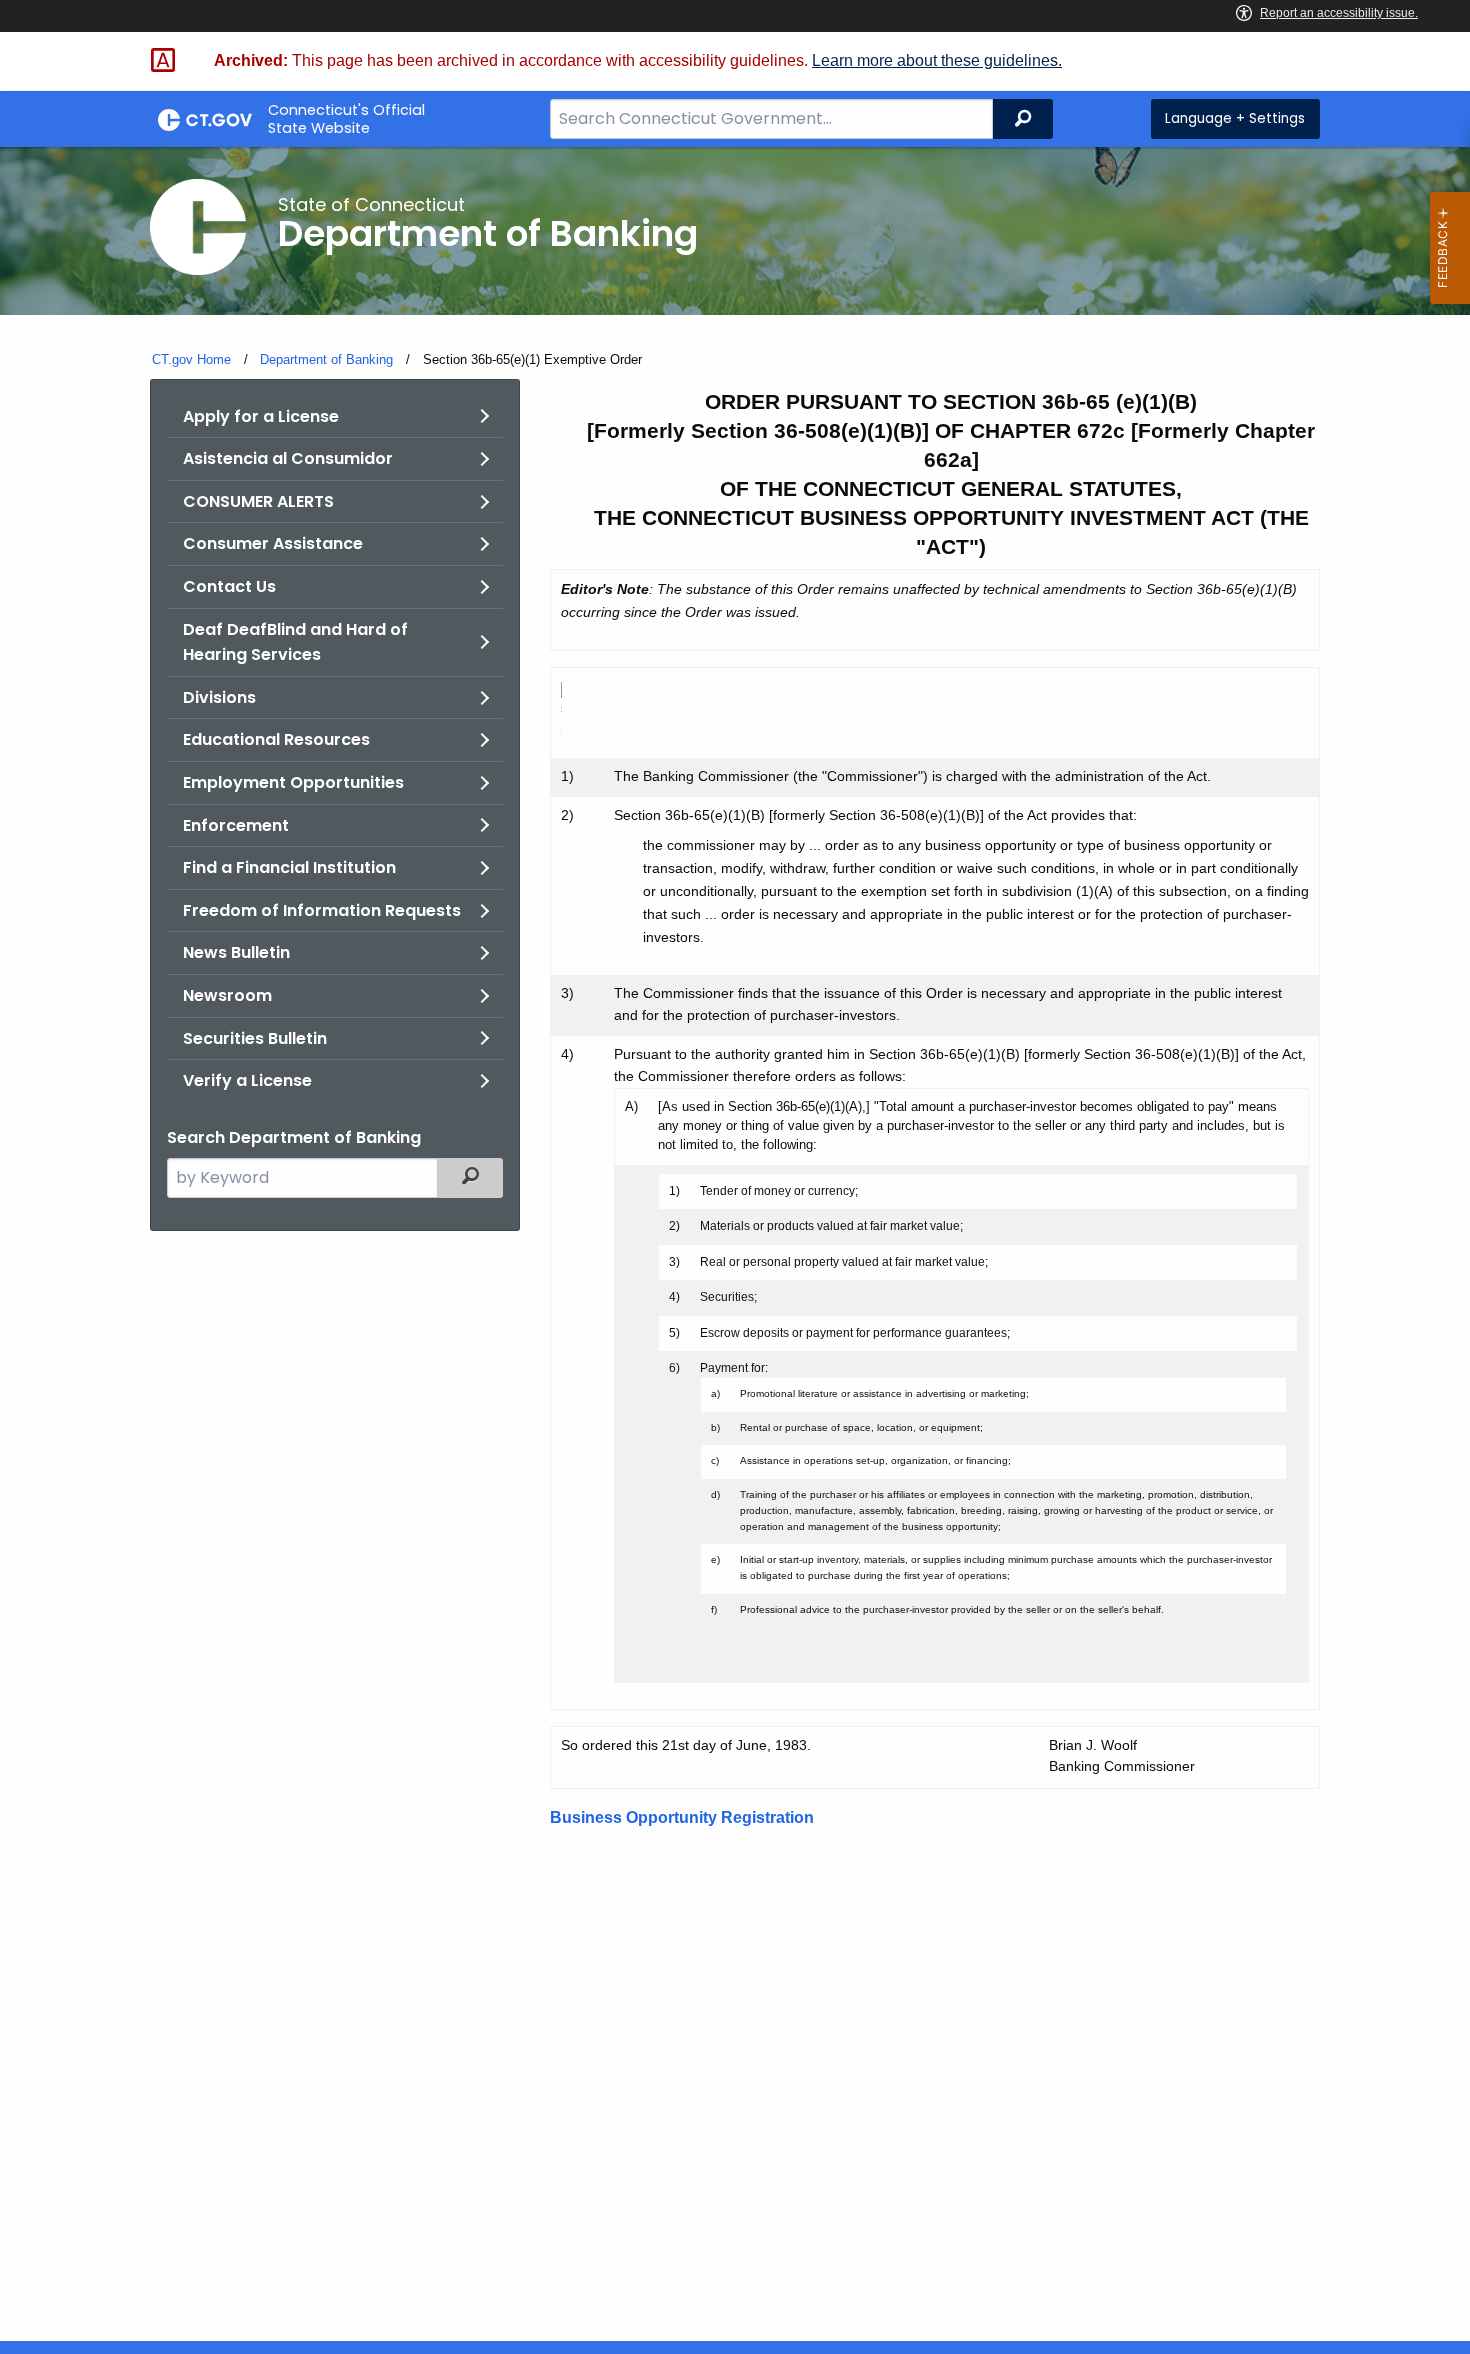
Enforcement (236, 825)
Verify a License (247, 1080)
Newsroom (227, 995)
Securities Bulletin (255, 1038)
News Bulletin (236, 952)
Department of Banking (326, 359)
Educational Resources (276, 739)
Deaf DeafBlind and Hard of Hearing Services (295, 642)
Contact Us (229, 586)
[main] (735, 1244)
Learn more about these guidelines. (937, 60)
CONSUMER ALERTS (258, 501)
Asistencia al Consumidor (288, 458)
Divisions (219, 697)
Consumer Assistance (273, 543)
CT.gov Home (191, 359)
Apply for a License (261, 416)
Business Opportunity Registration (682, 1817)
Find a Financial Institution (289, 867)
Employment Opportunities (293, 782)
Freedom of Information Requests (322, 910)
